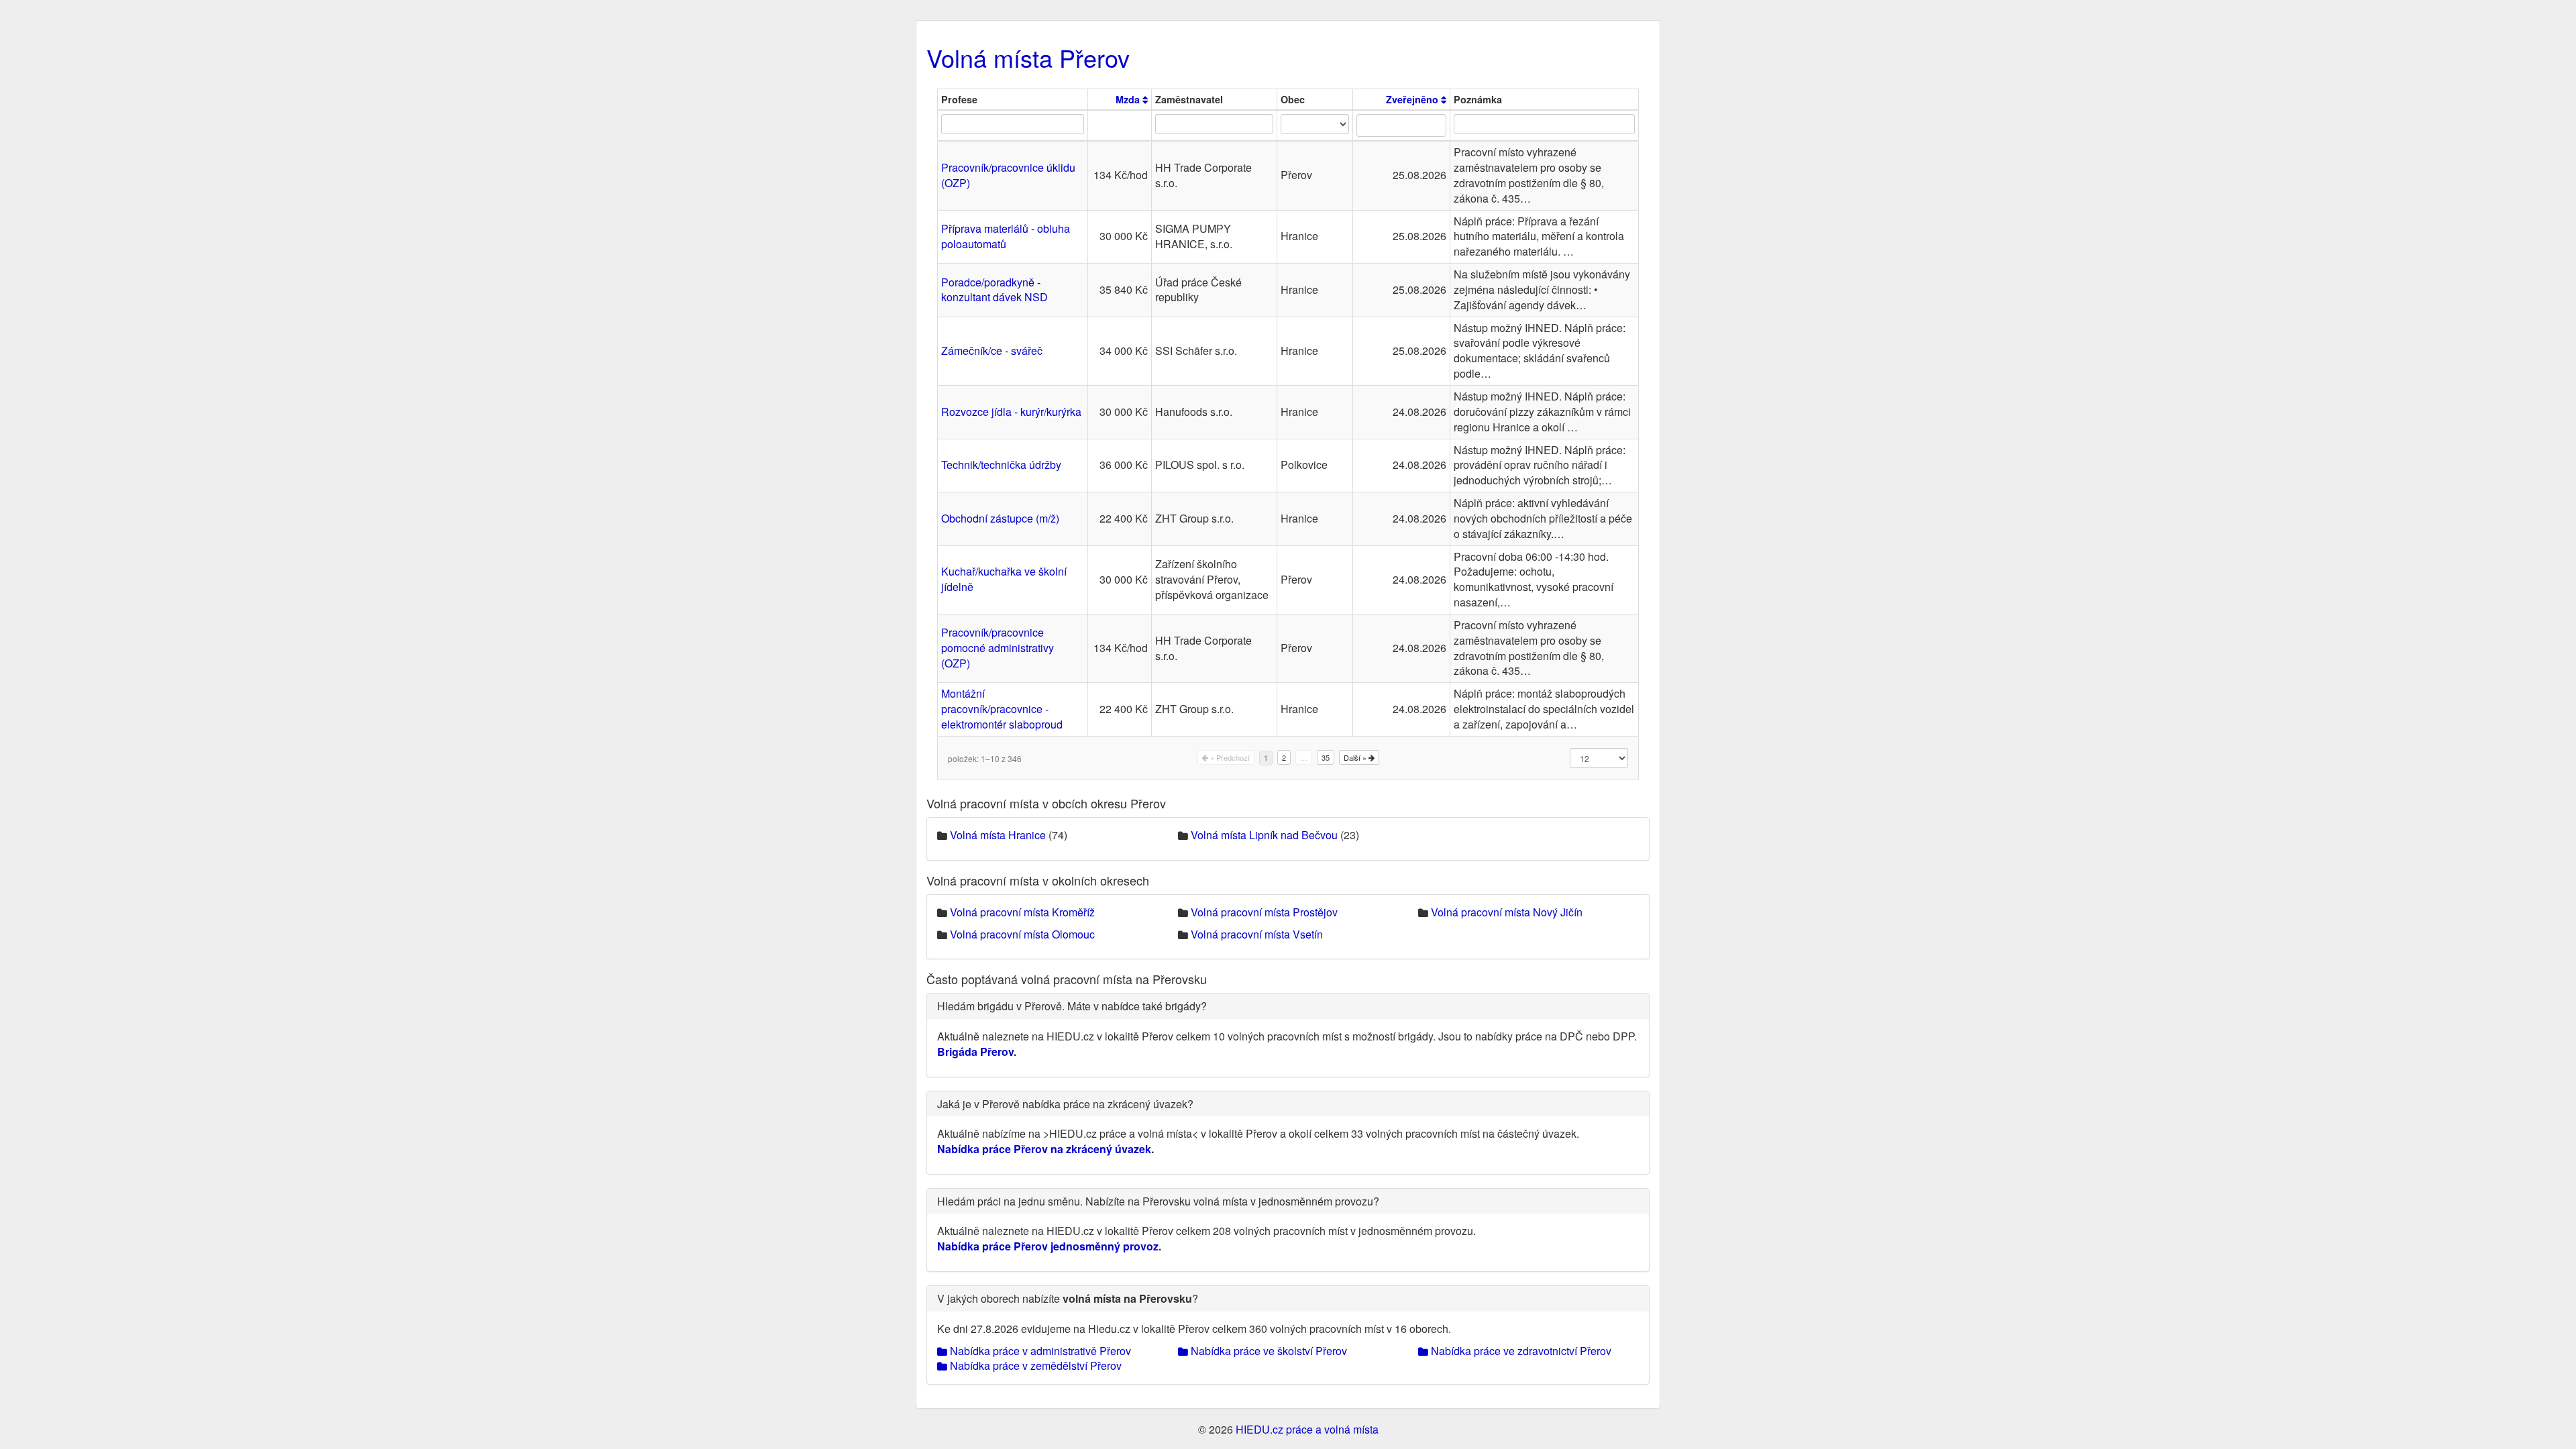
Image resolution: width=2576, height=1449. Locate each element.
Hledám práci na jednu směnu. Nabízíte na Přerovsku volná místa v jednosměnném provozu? (1158, 1201)
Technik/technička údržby (1001, 465)
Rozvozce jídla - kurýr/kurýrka (1011, 412)
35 (1326, 757)
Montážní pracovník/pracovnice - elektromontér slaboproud (1002, 709)
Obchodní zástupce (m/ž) (1000, 518)
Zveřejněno (1413, 99)
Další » (1356, 757)
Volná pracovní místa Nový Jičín (1507, 912)
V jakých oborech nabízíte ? (1068, 1298)
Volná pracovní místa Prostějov (1264, 912)
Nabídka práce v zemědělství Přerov (1034, 1365)
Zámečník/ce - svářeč (992, 351)
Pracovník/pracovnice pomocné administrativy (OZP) (998, 648)
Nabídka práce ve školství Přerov (1268, 1351)
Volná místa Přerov (1028, 57)
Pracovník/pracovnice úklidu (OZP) (1008, 175)
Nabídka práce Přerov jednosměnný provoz (1048, 1246)
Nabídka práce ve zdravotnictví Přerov (1520, 1351)
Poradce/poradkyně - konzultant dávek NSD (995, 290)
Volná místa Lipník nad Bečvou (1264, 835)
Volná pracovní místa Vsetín (1257, 934)
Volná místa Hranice (998, 835)
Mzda (1129, 99)
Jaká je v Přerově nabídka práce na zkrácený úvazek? (1065, 1104)
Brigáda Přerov (975, 1052)
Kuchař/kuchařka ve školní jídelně (1004, 579)
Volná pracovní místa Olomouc (1022, 934)
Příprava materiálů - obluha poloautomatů (1006, 236)
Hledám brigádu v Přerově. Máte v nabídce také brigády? (1072, 1006)
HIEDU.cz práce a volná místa (1307, 1429)
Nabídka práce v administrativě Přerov (1039, 1351)
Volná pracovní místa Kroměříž (1022, 912)
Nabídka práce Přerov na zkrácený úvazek (1044, 1149)
